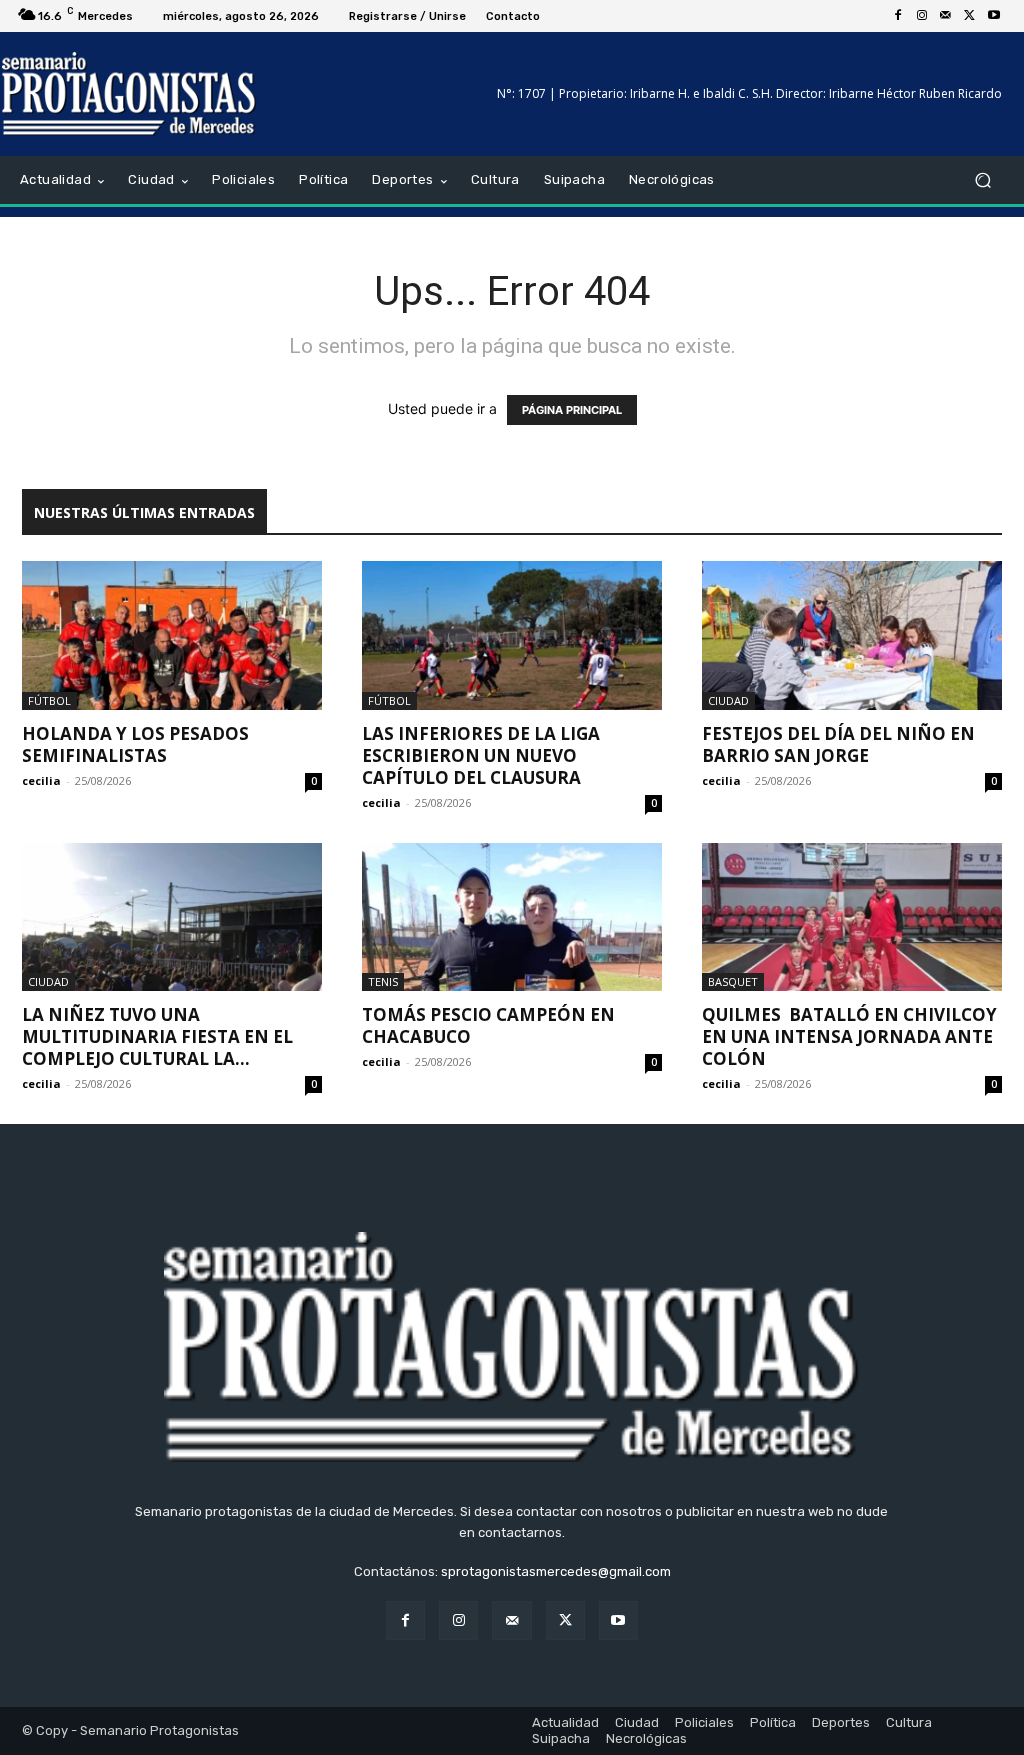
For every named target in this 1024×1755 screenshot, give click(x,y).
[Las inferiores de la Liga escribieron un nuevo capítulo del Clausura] (512, 635)
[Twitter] (970, 16)
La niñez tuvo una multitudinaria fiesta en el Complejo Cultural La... (157, 1036)
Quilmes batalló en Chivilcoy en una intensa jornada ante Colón (849, 1036)
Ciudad (728, 700)
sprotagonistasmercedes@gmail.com (556, 1571)
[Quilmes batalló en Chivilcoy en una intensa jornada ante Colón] (852, 917)
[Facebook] (898, 16)
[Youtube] (994, 16)
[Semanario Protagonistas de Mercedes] (129, 94)
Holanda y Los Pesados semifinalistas (135, 744)
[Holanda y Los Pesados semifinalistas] (172, 635)
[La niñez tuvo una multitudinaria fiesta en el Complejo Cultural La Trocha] (172, 917)
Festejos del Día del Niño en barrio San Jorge (838, 744)
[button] (982, 180)
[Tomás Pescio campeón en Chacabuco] (512, 917)
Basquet (733, 981)
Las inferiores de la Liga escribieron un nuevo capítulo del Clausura (481, 755)
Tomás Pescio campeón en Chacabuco (488, 1025)
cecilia (41, 780)
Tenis (383, 981)
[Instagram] (922, 16)
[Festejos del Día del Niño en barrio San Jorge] (852, 635)
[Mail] (946, 16)
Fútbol (49, 700)
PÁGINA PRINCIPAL (572, 410)
